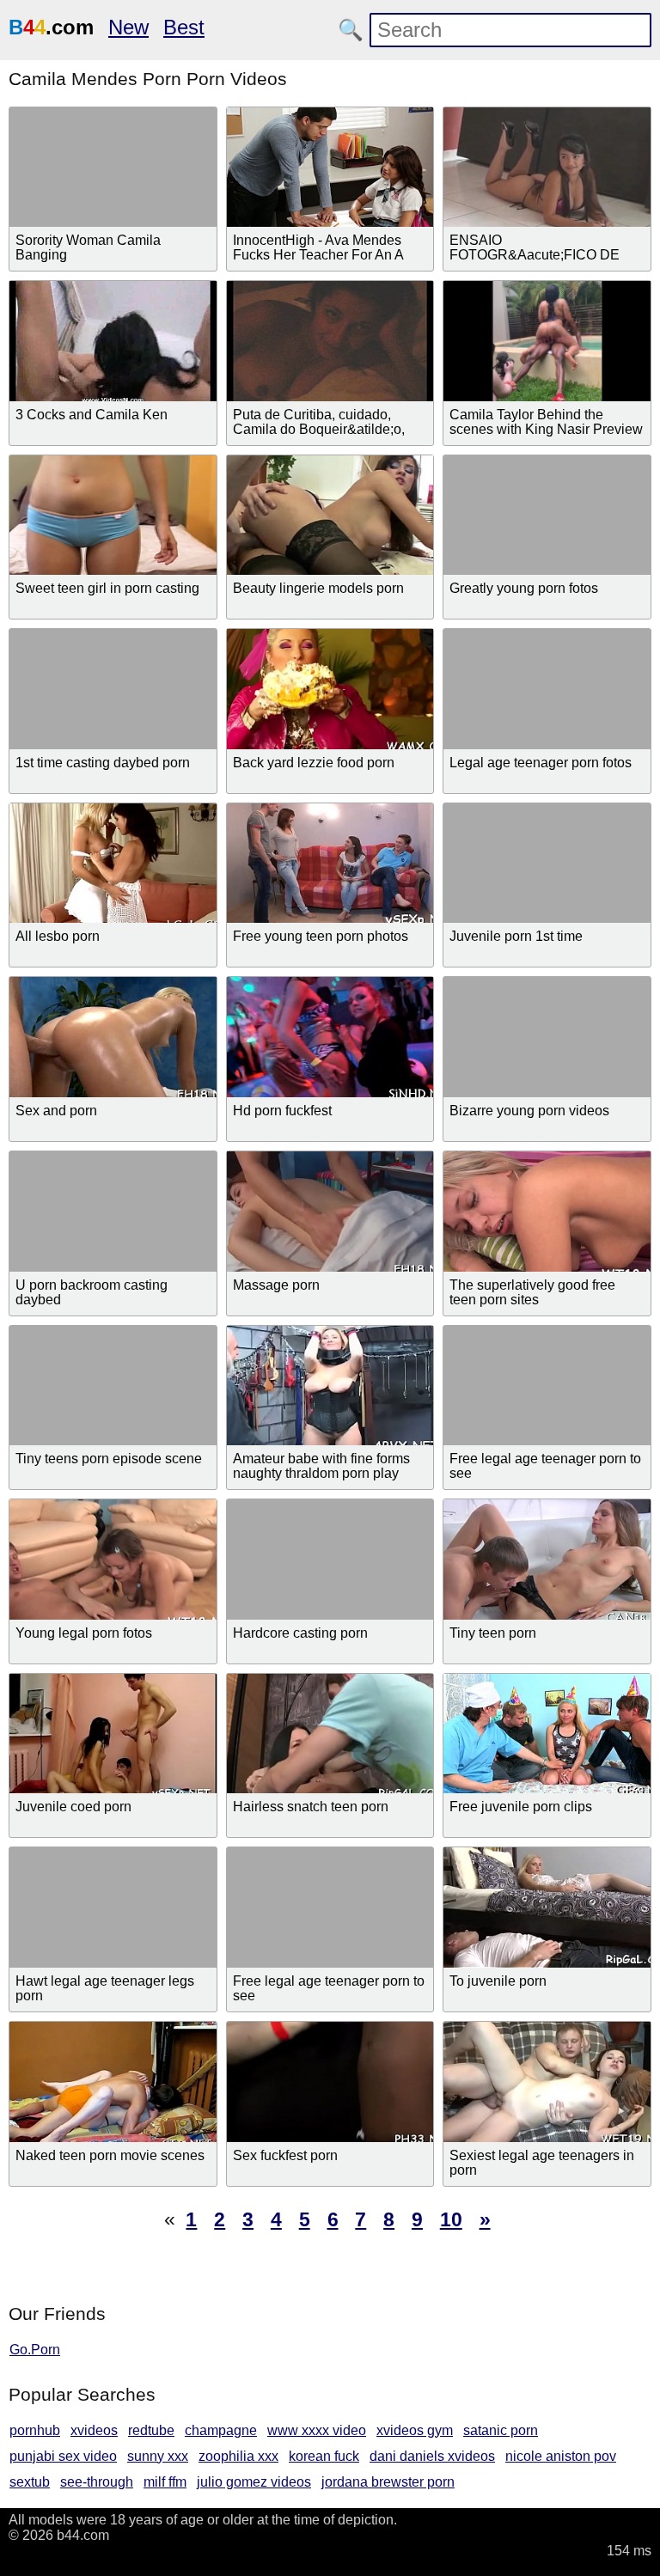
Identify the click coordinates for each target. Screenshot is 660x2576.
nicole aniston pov (561, 2456)
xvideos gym (415, 2430)
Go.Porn (35, 2350)
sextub (30, 2482)
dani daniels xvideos (432, 2456)
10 (451, 2219)
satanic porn (501, 2430)
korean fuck (324, 2456)
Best (184, 27)
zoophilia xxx (238, 2456)
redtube (151, 2430)
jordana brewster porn (388, 2482)
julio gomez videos (254, 2482)
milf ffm (165, 2482)
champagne (221, 2430)
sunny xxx (158, 2456)
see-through (97, 2482)
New (128, 27)
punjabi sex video (63, 2456)
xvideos (94, 2430)
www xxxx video (317, 2430)
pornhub (35, 2430)
